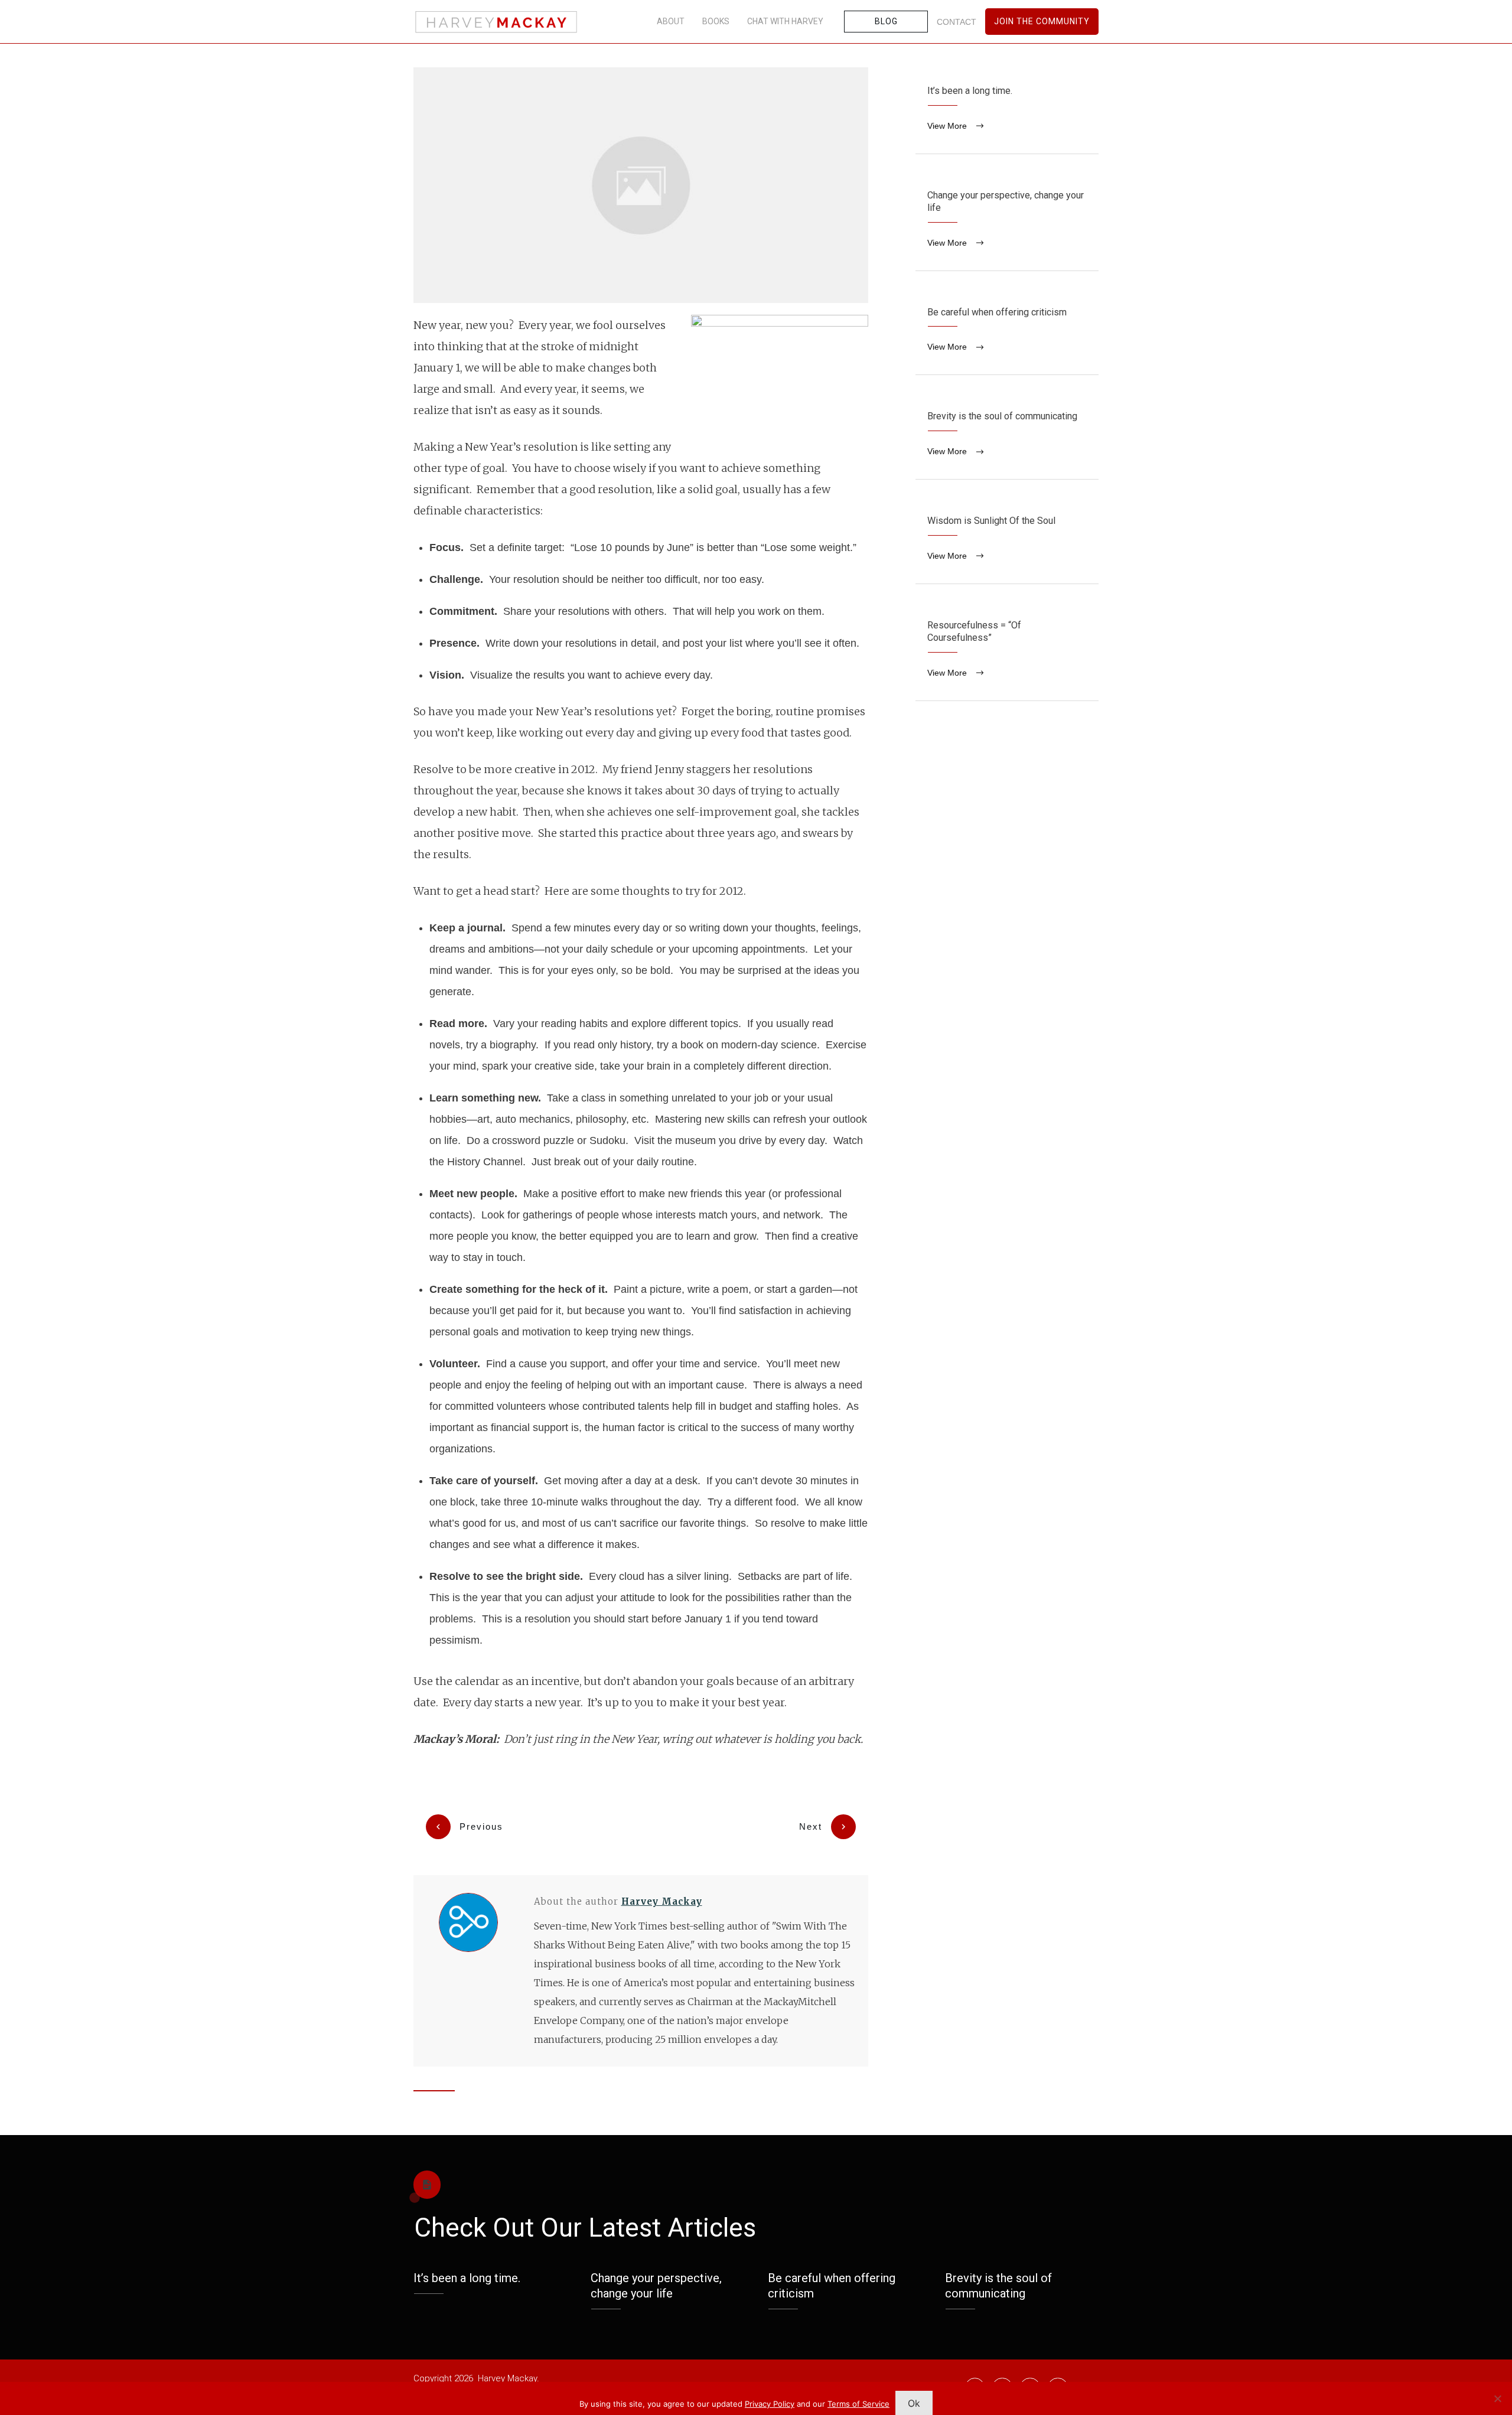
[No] (1497, 2398)
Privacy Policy (770, 2404)
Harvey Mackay (662, 1901)
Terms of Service (858, 2404)
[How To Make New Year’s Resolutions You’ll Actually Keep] (641, 185)
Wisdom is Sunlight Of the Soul (1007, 540)
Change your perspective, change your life (1007, 221)
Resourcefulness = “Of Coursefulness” (1007, 651)
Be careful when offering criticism (1007, 332)
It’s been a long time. (1007, 110)
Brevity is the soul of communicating (1007, 436)
